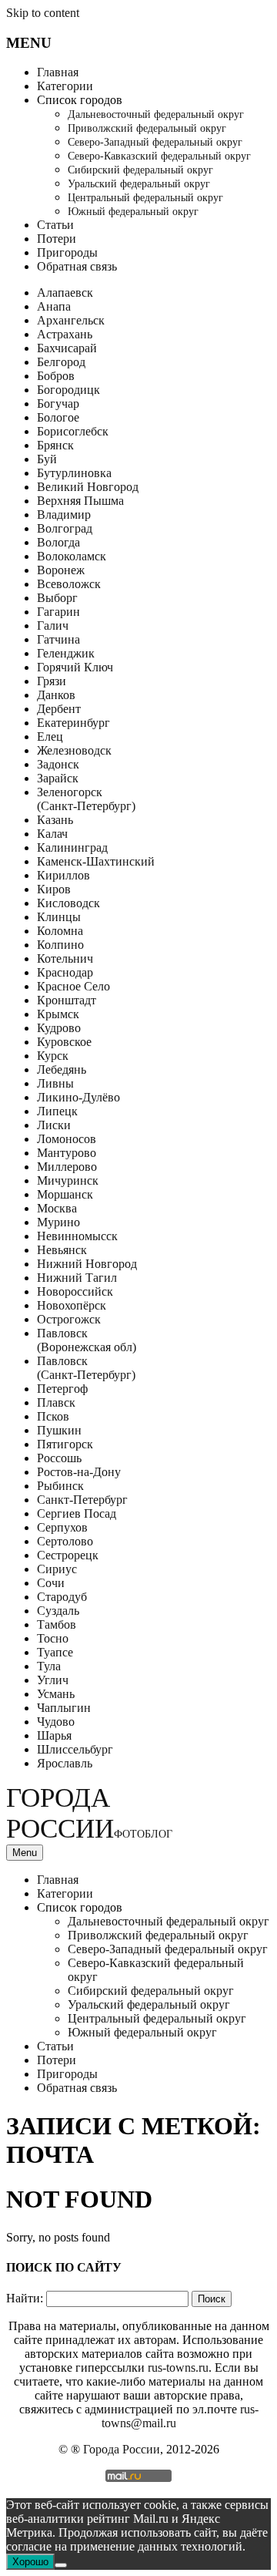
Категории (65, 86)
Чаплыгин (64, 1708)
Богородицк (68, 390)
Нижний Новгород (87, 1264)
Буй (47, 459)
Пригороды (67, 252)
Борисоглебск (73, 431)
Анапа (54, 306)
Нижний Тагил (77, 1278)
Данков (56, 695)
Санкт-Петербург (82, 1500)
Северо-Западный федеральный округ (155, 142)
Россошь (59, 1458)
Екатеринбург (73, 723)
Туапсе (55, 1652)
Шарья (54, 1735)
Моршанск (65, 1194)
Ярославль (65, 1763)
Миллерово (67, 1167)
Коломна (60, 931)
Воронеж (61, 570)
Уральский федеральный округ (139, 184)
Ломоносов (67, 1139)
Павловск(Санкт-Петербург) (86, 1368)
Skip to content (43, 13)
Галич (53, 626)
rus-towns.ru (178, 2367)
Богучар (58, 404)
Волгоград (65, 528)
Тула (49, 1666)
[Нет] (61, 2565)
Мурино (58, 1222)
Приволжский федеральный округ (147, 128)
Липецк (57, 1111)
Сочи (51, 1583)
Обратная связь (77, 266)
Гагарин (58, 612)
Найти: (25, 2298)
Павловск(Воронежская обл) (87, 1340)
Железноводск (74, 750)
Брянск (55, 445)
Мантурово (67, 1153)
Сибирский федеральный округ (140, 170)
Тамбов (57, 1624)
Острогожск (69, 1319)
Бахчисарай (67, 348)
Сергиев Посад (77, 1513)
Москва (57, 1208)
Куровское (64, 1042)
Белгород (61, 362)
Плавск (56, 1402)
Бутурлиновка (74, 473)
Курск (53, 1056)
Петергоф (62, 1389)
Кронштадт (67, 1000)
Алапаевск (65, 293)
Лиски (54, 1125)
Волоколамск (72, 556)
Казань (55, 820)
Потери (57, 239)
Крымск (58, 1014)
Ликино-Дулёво (78, 1097)
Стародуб (62, 1597)
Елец (50, 736)
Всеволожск (69, 584)
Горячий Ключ (75, 667)
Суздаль (58, 1611)
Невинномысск (77, 1236)
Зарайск (58, 778)
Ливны (55, 1083)
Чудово (56, 1722)
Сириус (57, 1569)
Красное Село (73, 986)
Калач (52, 834)
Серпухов (62, 1527)
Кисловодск (68, 903)
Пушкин (59, 1430)
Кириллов (63, 875)
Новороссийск (75, 1291)
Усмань (56, 1694)
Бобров (56, 376)
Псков (53, 1416)
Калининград (72, 847)
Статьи (55, 225)
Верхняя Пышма (80, 501)
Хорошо (30, 2562)
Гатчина (58, 639)
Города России (89, 1813)
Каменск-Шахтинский (96, 861)
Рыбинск (60, 1486)
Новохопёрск (72, 1305)
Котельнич (65, 958)
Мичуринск (68, 1180)
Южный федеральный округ (133, 212)
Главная (58, 72)
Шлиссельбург (75, 1749)
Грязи (52, 681)
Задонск (58, 764)
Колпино (60, 945)
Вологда (58, 542)
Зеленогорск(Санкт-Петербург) (86, 799)
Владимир (64, 515)
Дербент (59, 709)
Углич (53, 1680)
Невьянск (62, 1250)
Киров (54, 889)
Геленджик (66, 653)
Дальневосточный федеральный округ (156, 114)
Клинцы (59, 917)
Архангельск (71, 320)
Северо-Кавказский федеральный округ (159, 156)
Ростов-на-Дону (79, 1472)
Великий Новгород (88, 487)
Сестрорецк (68, 1555)
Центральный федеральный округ (145, 198)
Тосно (53, 1638)
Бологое (58, 417)
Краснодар (65, 972)
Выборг (57, 598)
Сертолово (65, 1541)
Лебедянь (62, 1069)
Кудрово (59, 1028)
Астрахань (65, 334)
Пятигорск (65, 1444)
